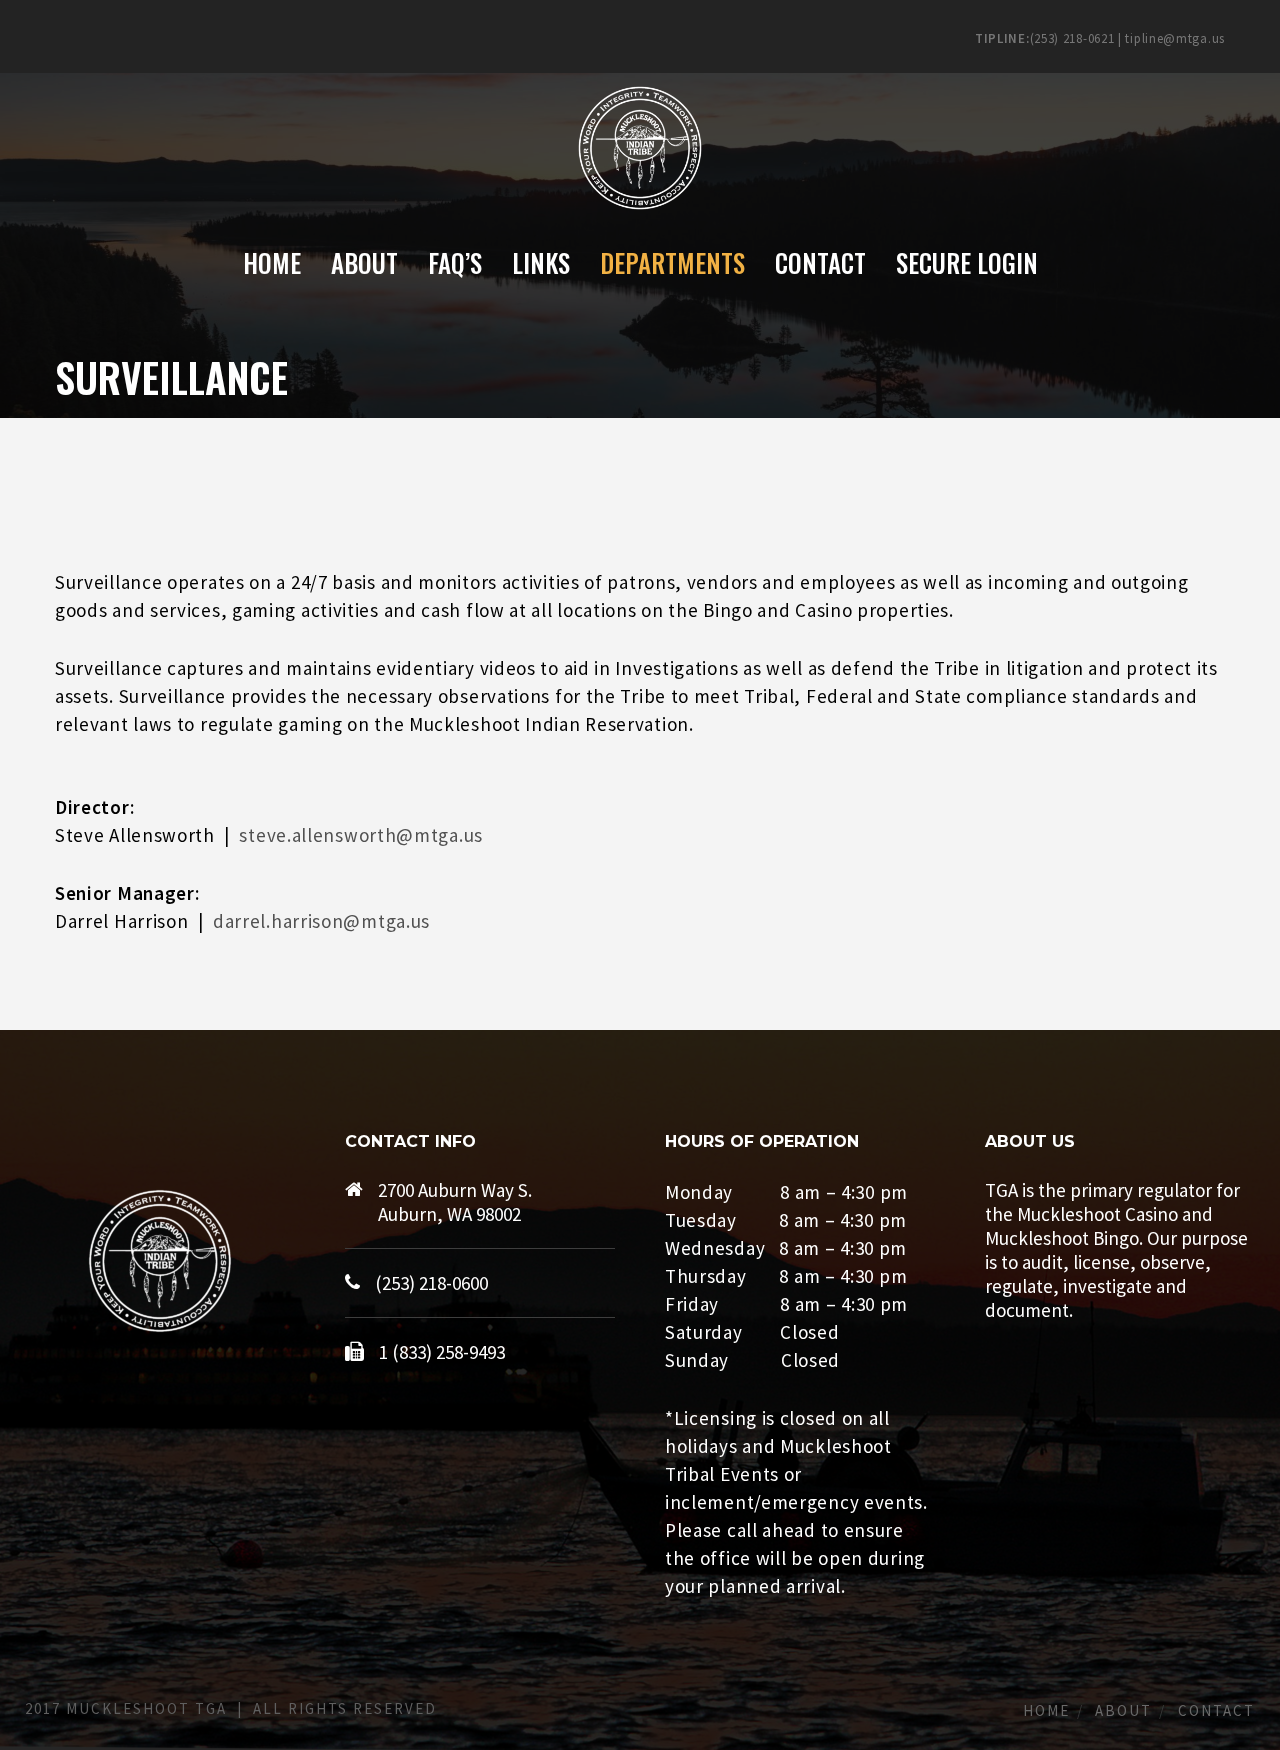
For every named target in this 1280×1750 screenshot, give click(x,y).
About (1123, 1710)
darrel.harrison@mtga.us (321, 921)
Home (1046, 1710)
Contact (1216, 1710)
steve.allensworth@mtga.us (361, 835)
